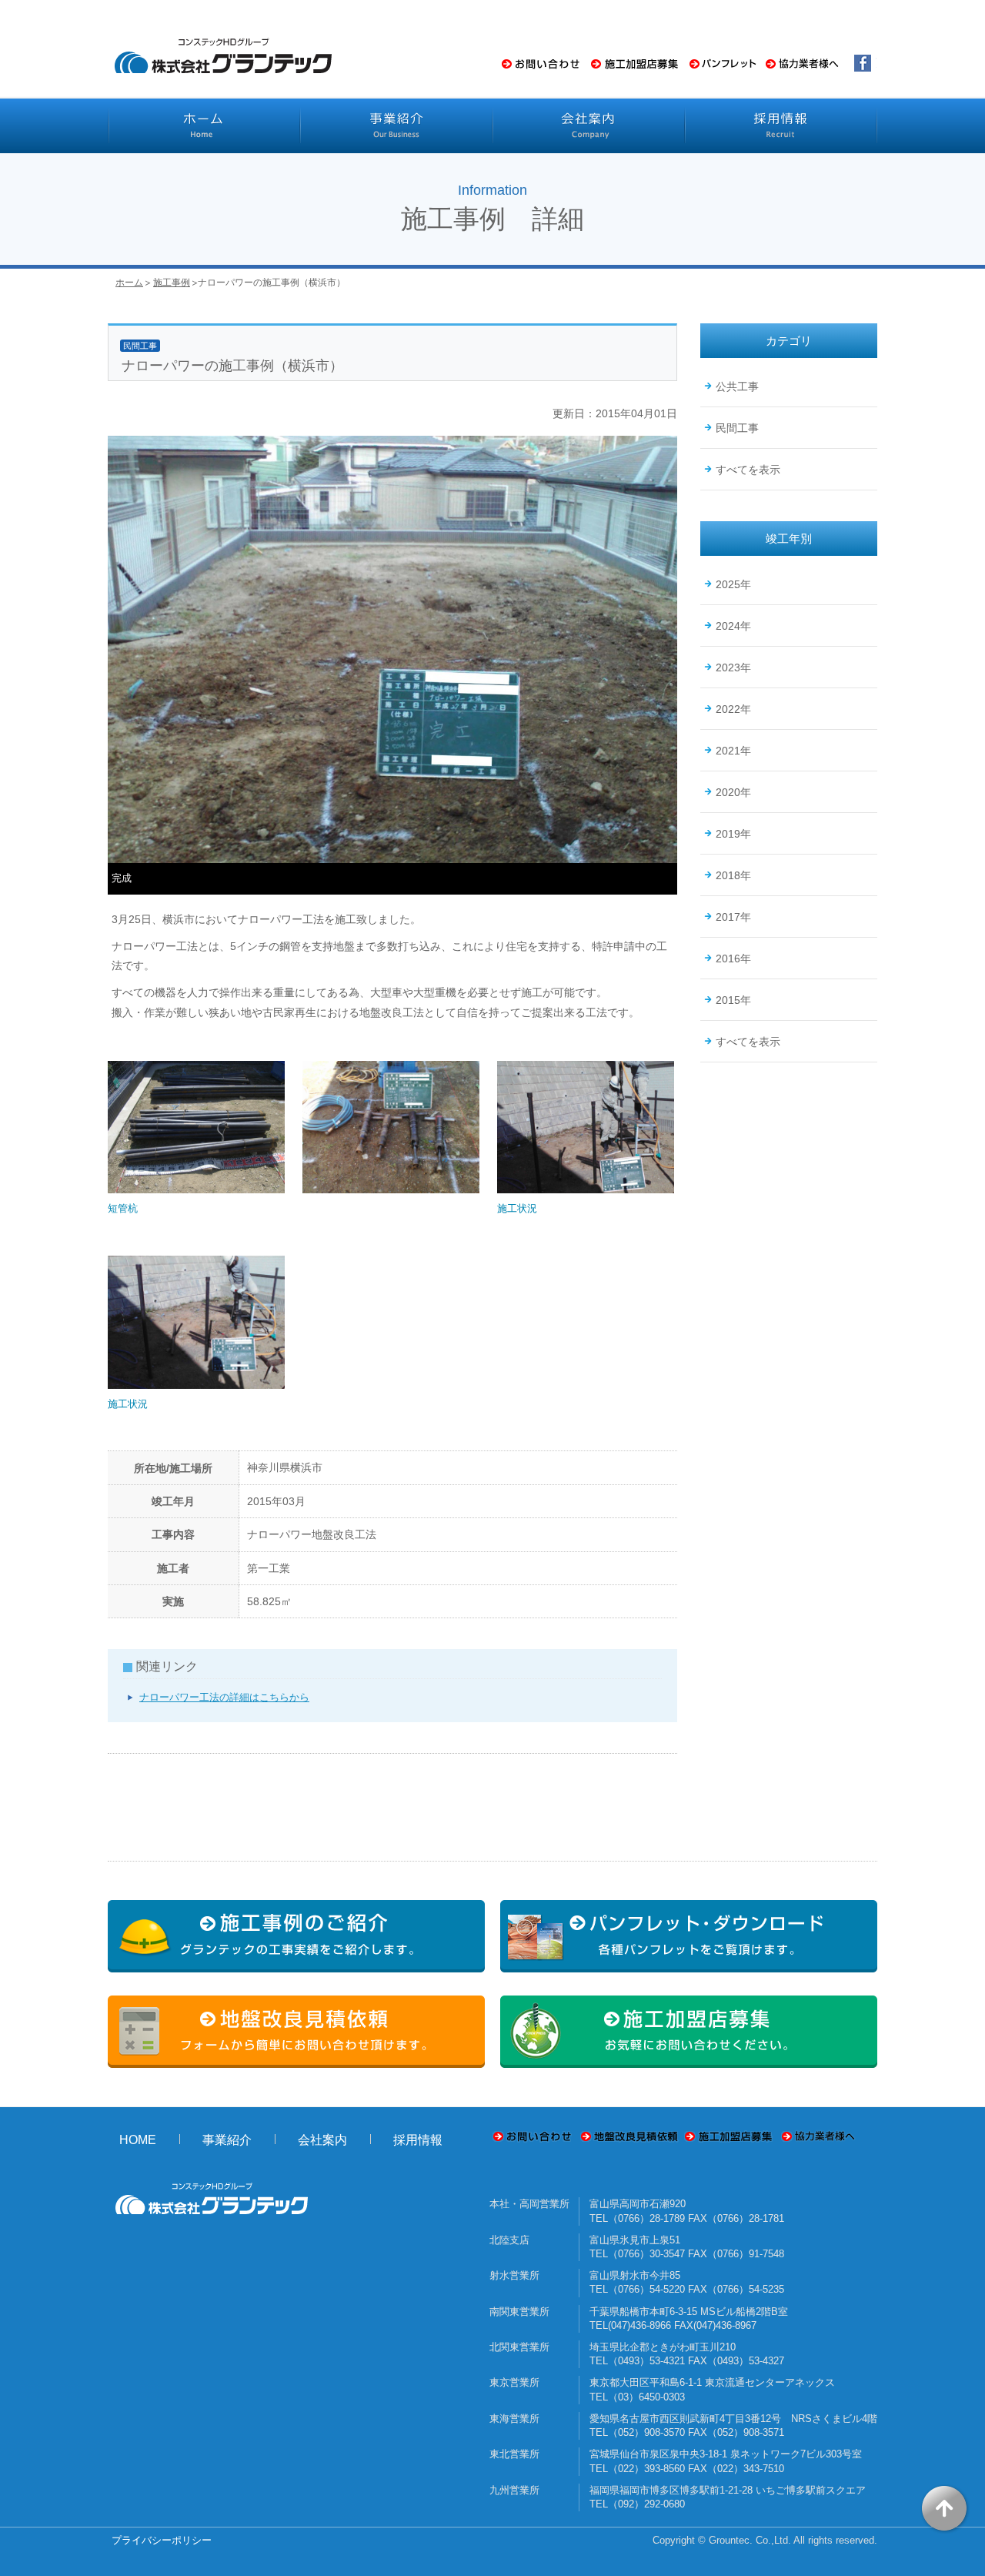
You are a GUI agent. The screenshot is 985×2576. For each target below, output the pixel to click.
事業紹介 (227, 2140)
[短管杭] (196, 1194)
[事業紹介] (396, 125)
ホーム (129, 283)
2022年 (733, 709)
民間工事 (737, 428)
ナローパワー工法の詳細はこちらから (224, 1697)
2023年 (733, 667)
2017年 (733, 917)
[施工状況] (586, 1194)
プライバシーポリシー (162, 2540)
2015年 (733, 1000)
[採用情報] (781, 125)
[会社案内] (589, 125)
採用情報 (418, 2140)
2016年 (733, 958)
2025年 (733, 584)
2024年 (733, 626)
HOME (138, 2140)
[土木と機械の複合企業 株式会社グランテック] (223, 74)
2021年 (733, 751)
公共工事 (737, 386)
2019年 (733, 834)
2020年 (733, 792)
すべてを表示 (748, 470)
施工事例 (172, 283)
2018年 (733, 875)
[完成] (392, 856)
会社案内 (322, 2140)
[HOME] (204, 125)
